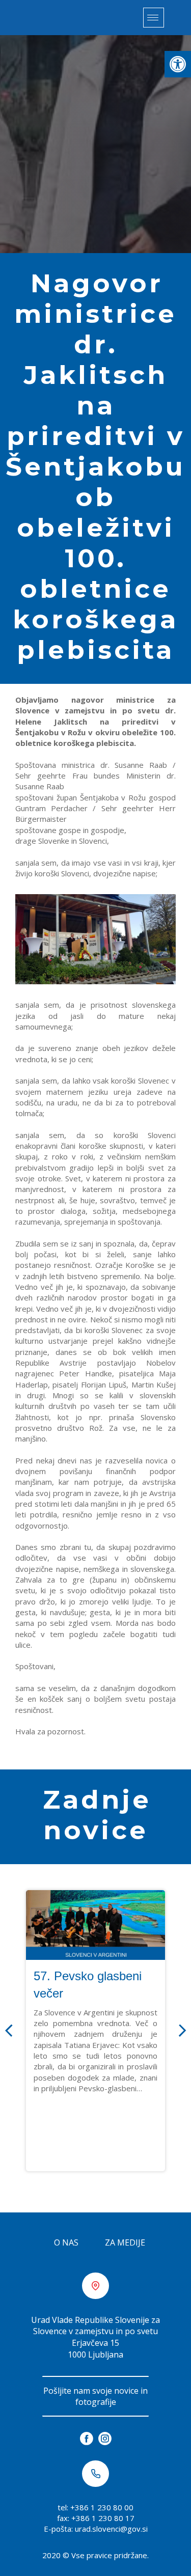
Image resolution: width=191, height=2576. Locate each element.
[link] (178, 64)
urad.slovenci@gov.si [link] (111, 2529)
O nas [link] (66, 2242)
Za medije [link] (125, 2242)
